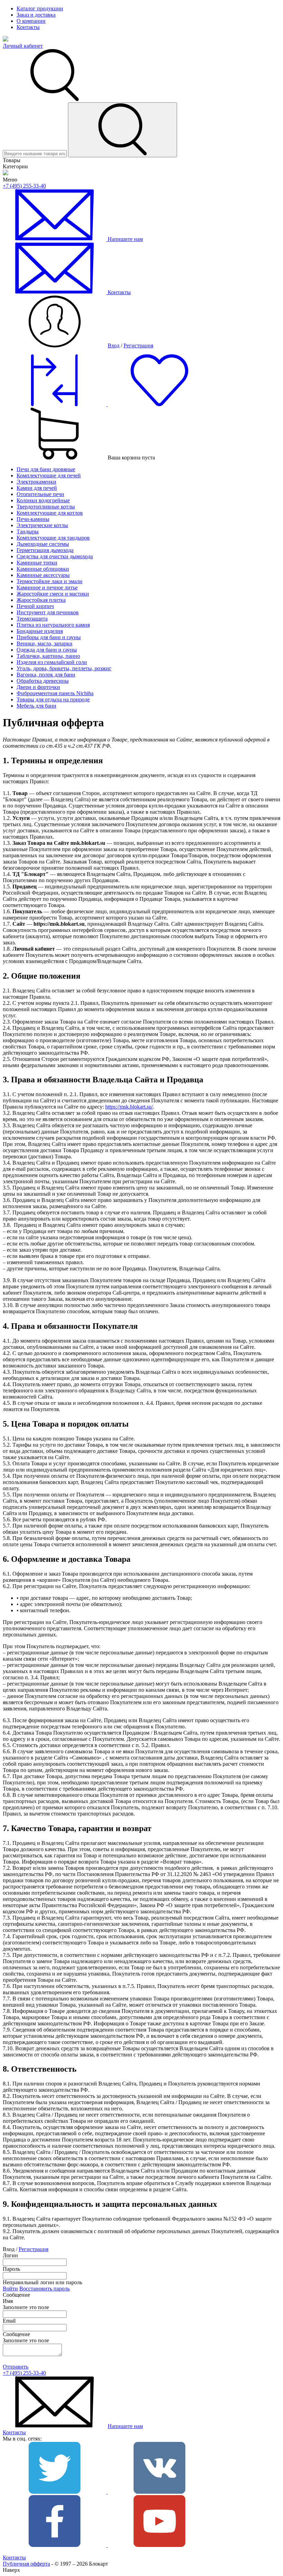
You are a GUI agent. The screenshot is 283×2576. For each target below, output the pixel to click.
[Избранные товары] (159, 404)
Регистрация (138, 346)
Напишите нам (125, 2426)
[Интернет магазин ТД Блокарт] (6, 40)
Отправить (16, 2367)
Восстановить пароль (45, 2289)
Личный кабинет (23, 46)
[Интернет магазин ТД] (6, 173)
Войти (10, 2289)
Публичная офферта (26, 2564)
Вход (114, 346)
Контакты (28, 27)
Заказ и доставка (36, 15)
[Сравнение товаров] (55, 404)
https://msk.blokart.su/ (129, 1107)
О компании (31, 21)
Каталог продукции (40, 8)
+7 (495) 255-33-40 (24, 186)
